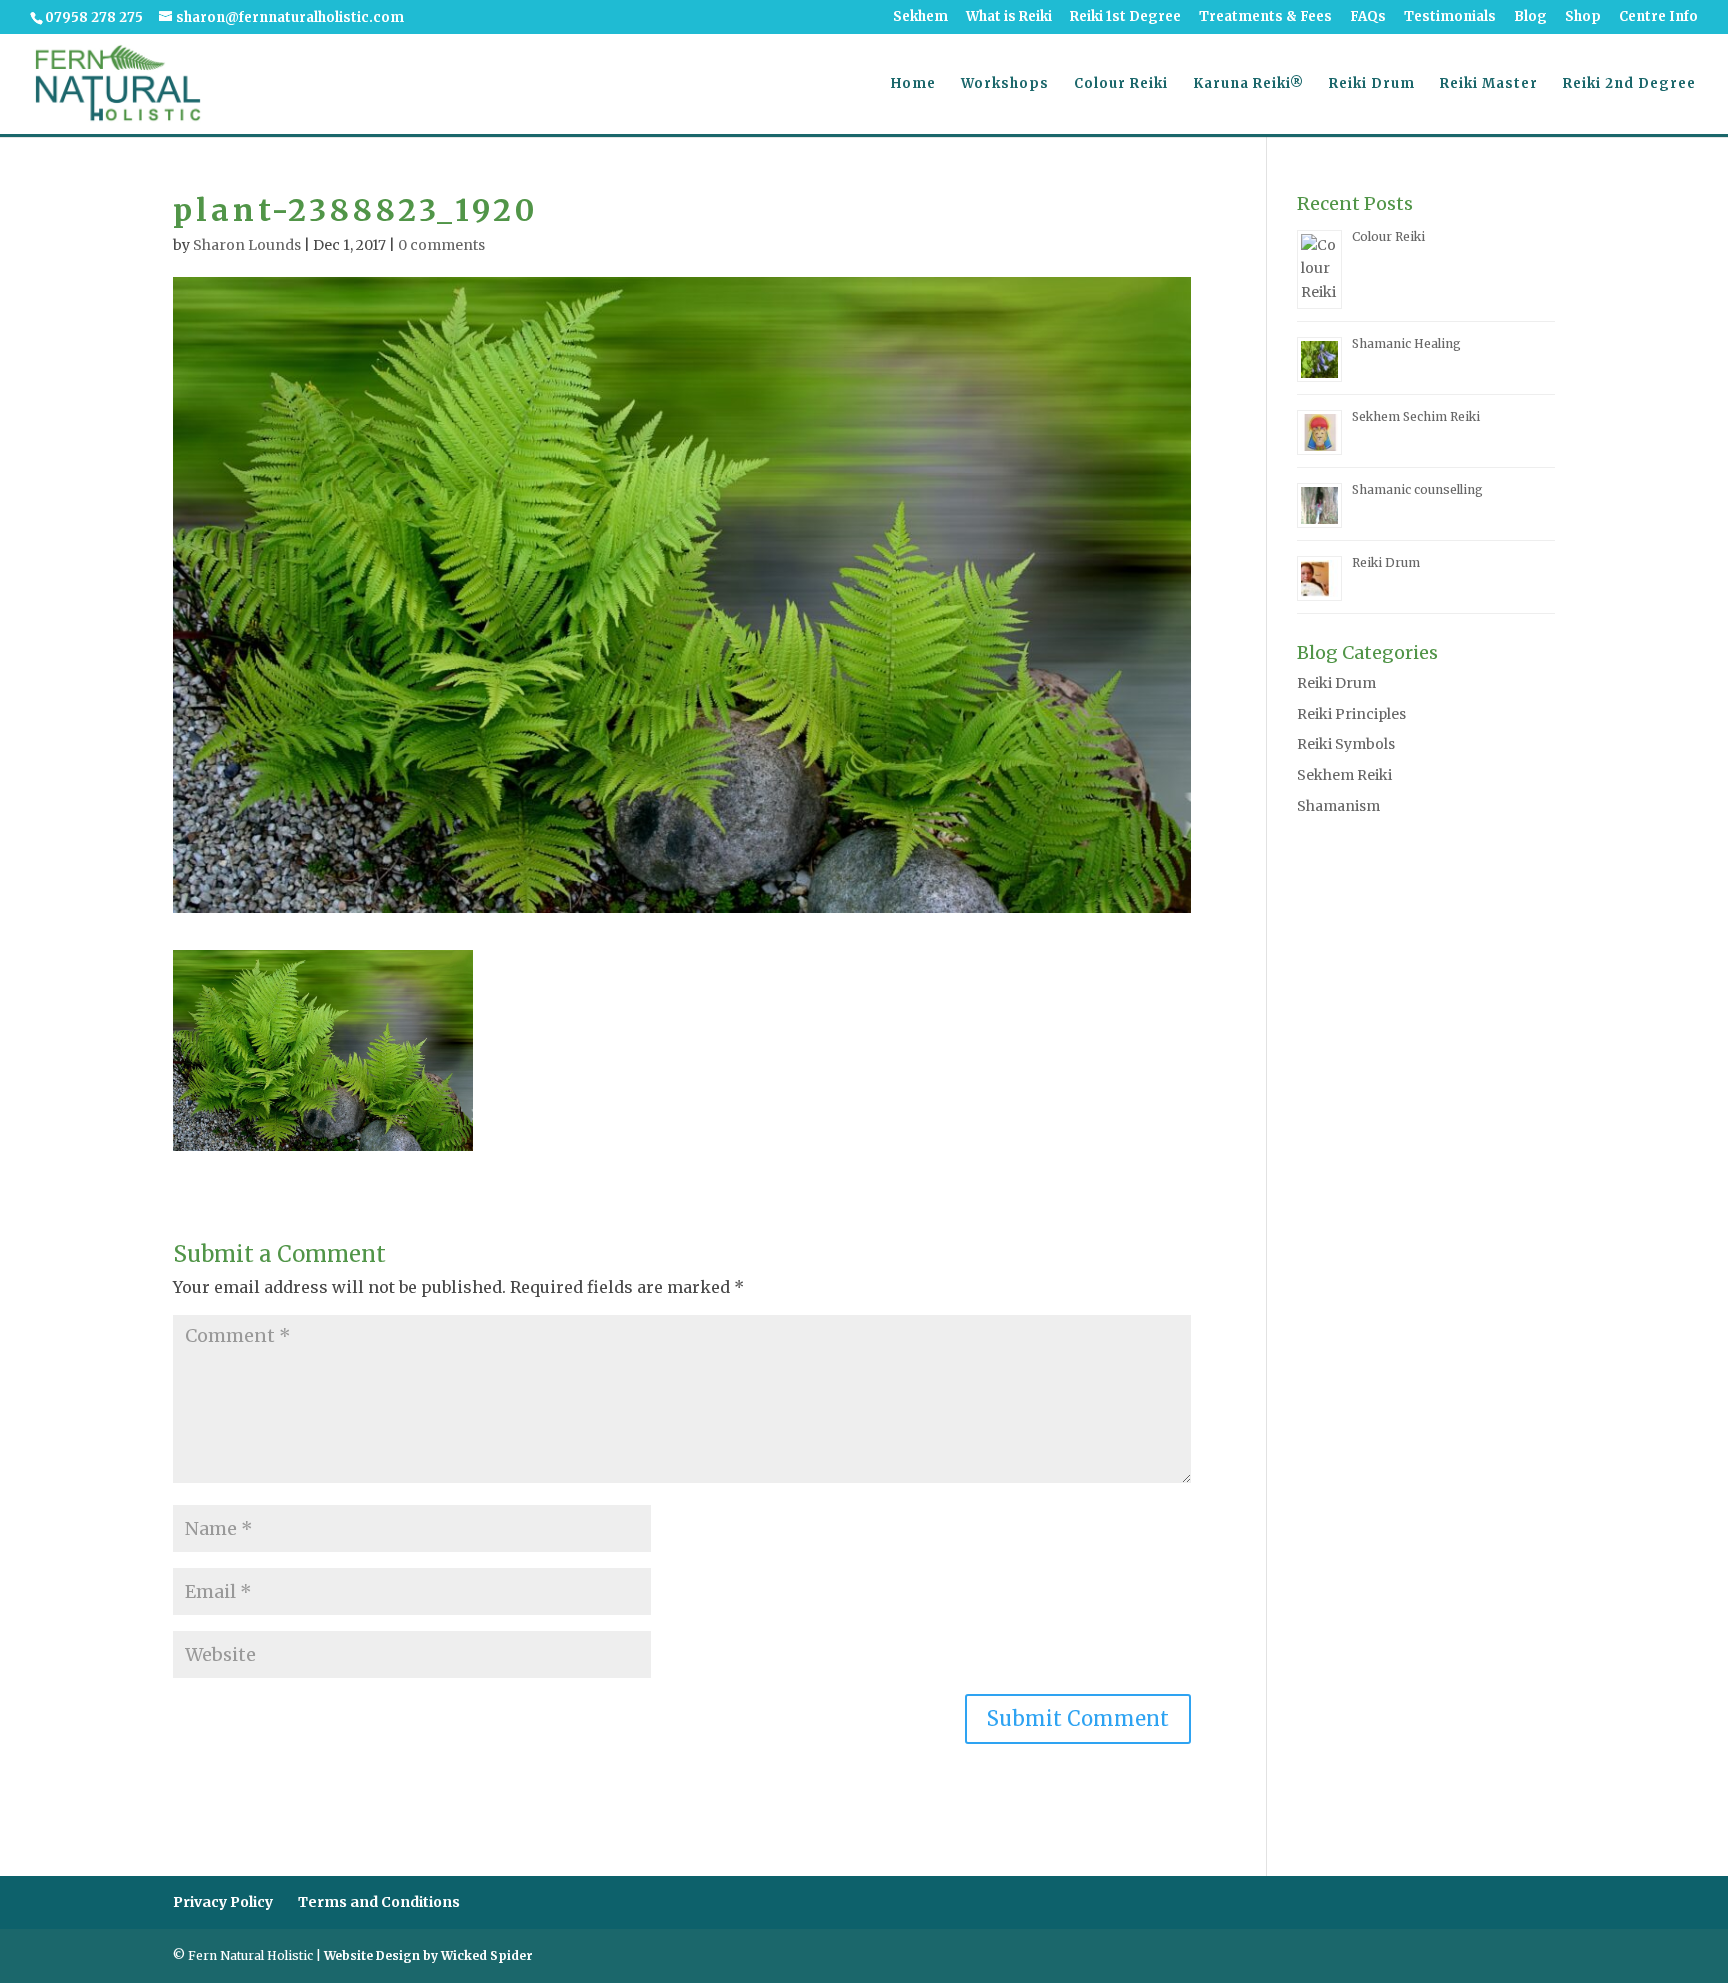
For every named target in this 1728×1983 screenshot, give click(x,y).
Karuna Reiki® (1248, 84)
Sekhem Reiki (1344, 775)
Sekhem (920, 17)
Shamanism (1338, 806)
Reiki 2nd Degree (1629, 84)
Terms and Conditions (379, 1902)
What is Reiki (1009, 17)
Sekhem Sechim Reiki (1416, 416)
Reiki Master (1489, 84)
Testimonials (1450, 17)
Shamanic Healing (1406, 343)
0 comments (441, 245)
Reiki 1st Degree (1125, 17)
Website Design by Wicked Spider (428, 1955)
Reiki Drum (1372, 84)
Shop (1583, 17)
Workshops (1005, 84)
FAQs (1368, 17)
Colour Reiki (1121, 84)
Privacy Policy (223, 1902)
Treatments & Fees (1265, 17)
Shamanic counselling (1419, 489)
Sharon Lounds (247, 245)
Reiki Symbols (1346, 744)
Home (913, 84)
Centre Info (1658, 17)
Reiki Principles (1351, 714)
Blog (1530, 17)
